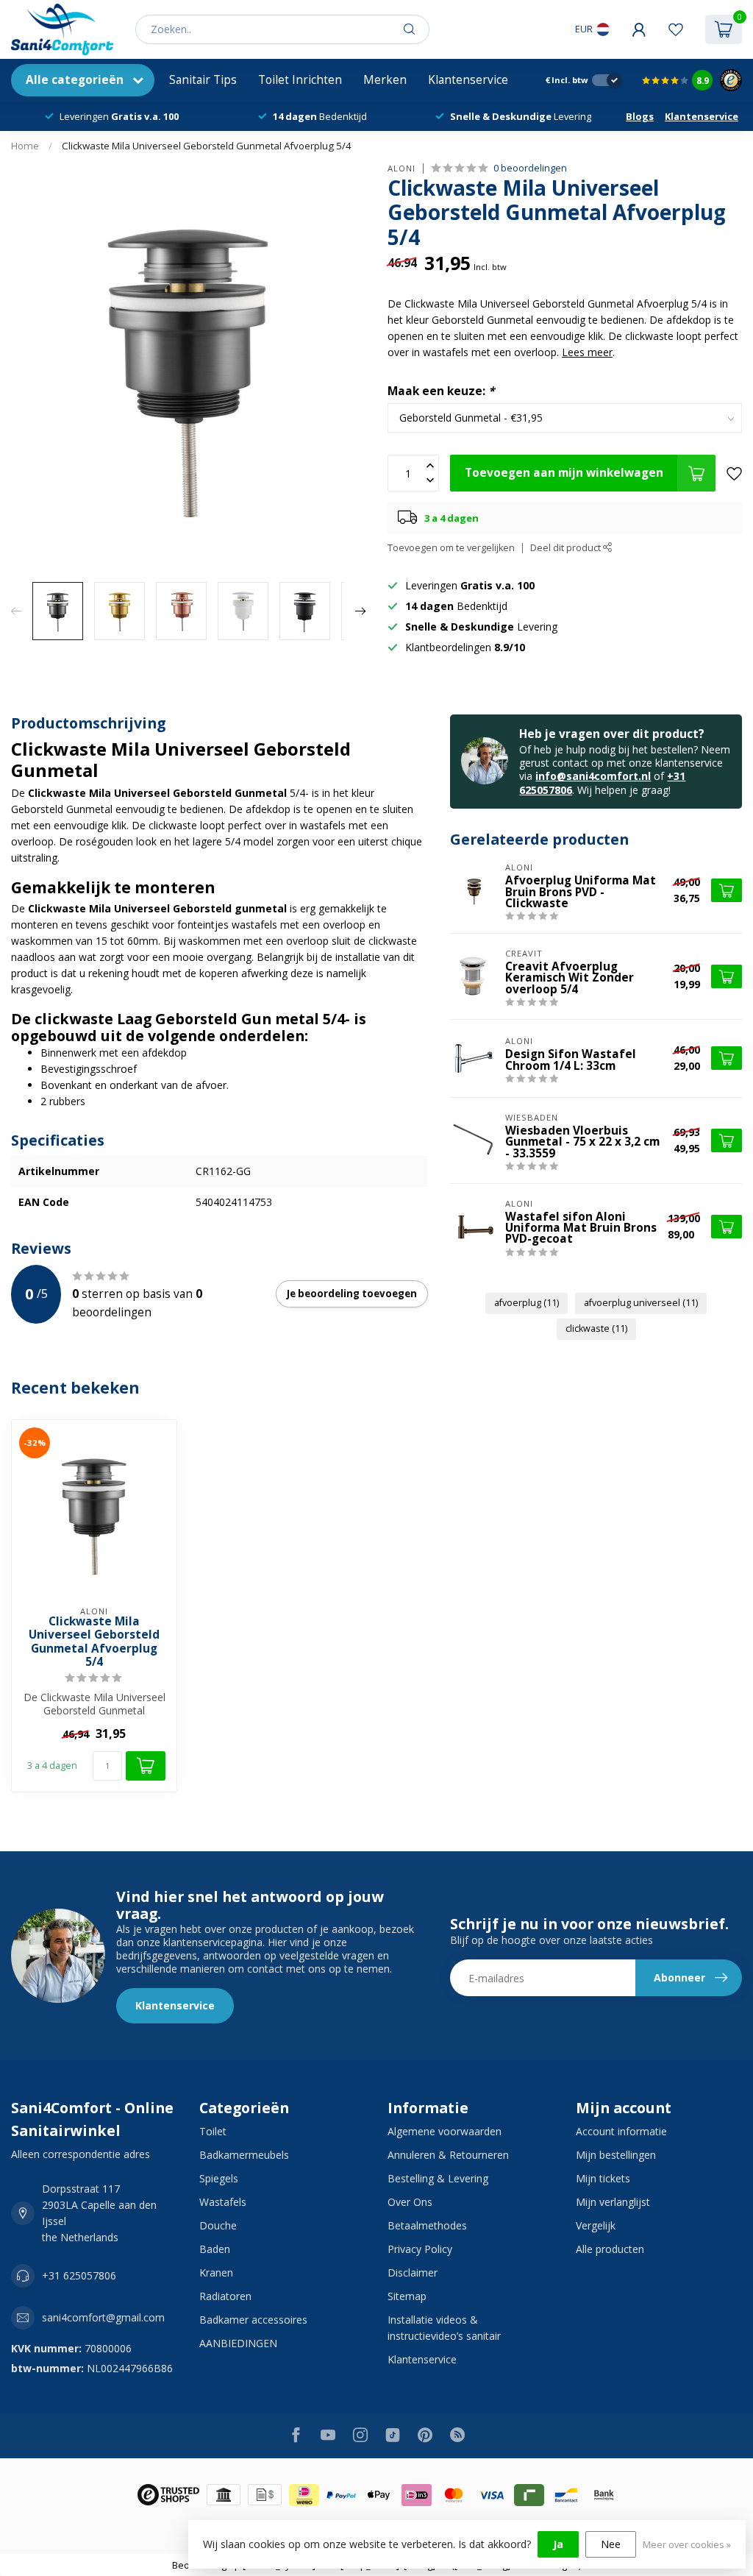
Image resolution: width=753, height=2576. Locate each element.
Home (25, 146)
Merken (385, 80)
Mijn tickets (603, 2178)
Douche (218, 2225)
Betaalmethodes (427, 2225)
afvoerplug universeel (641, 1303)
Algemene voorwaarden (445, 2131)
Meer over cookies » (687, 2545)
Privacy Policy (420, 2249)
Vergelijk (596, 2225)
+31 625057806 (79, 2275)
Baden (215, 2249)
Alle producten (610, 2249)
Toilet (213, 2131)
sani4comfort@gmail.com (103, 2317)
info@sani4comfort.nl (593, 776)
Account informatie (621, 2131)
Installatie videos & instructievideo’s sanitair (444, 2328)
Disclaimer (413, 2272)
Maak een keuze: (441, 391)
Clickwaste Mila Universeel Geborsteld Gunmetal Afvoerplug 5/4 (207, 146)
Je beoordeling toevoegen (352, 1294)
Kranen (216, 2272)
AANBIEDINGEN (238, 2343)
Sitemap (407, 2296)
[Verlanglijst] (676, 29)
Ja (558, 2544)
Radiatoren (225, 2296)
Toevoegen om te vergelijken (451, 548)
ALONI (402, 168)
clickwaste (596, 1328)
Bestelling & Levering (438, 2178)
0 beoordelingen (530, 168)
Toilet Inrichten (300, 80)
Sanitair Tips (203, 80)
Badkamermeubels (244, 2155)
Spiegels (219, 2178)
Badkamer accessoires (253, 2320)
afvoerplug (527, 1303)
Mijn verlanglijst (613, 2202)
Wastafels (223, 2202)
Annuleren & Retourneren (448, 2155)
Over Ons (410, 2202)
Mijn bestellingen (616, 2155)
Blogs (640, 116)
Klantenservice (468, 80)
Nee (611, 2544)
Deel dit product (567, 548)
